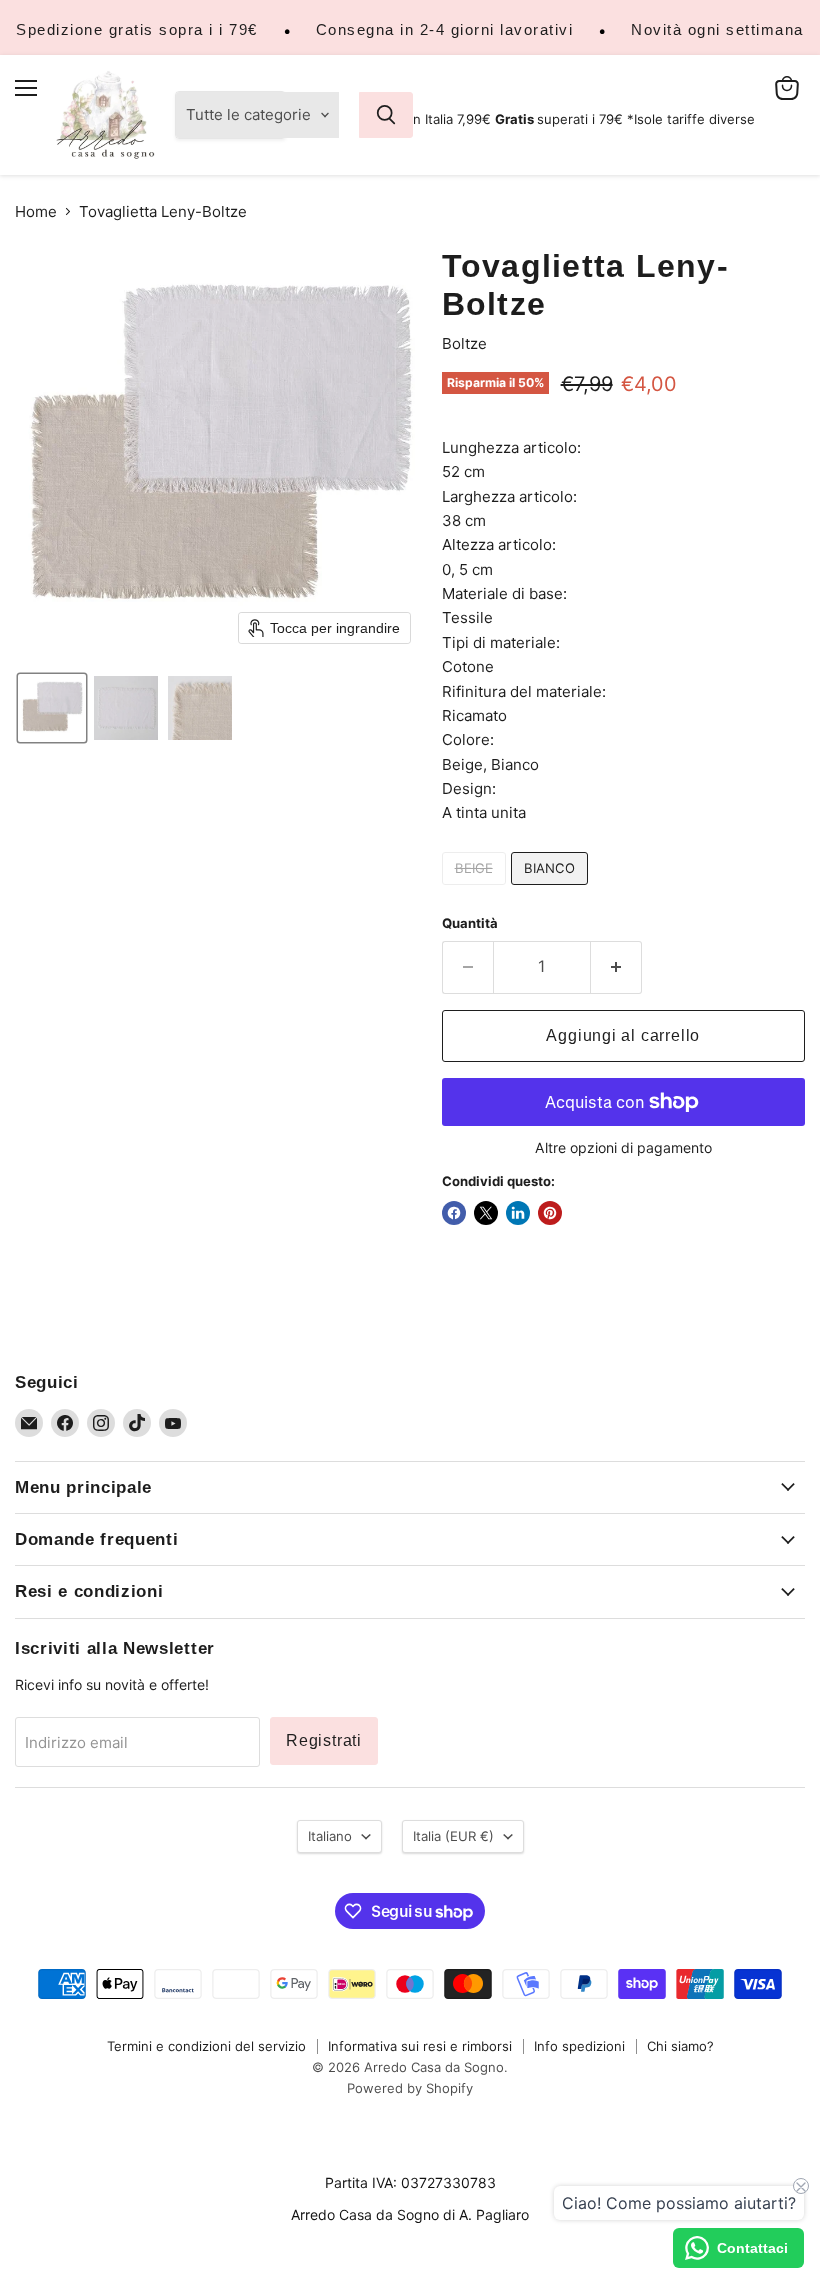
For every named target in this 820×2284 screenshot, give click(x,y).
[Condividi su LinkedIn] (518, 1213)
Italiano (330, 1836)
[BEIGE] (476, 889)
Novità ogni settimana (717, 29)
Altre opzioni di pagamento (623, 1148)
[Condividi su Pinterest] (550, 1213)
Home (36, 211)
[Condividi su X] (486, 1213)
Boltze (464, 343)
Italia (453, 1836)
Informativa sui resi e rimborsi (420, 2046)
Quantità (470, 923)
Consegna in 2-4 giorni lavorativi (445, 29)
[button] (52, 708)
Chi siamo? (680, 2046)
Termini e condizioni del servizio (206, 2046)
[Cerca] (386, 115)
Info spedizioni (579, 2046)
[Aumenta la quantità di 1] (616, 967)
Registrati (324, 1740)
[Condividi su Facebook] (454, 1213)
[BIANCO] (552, 889)
